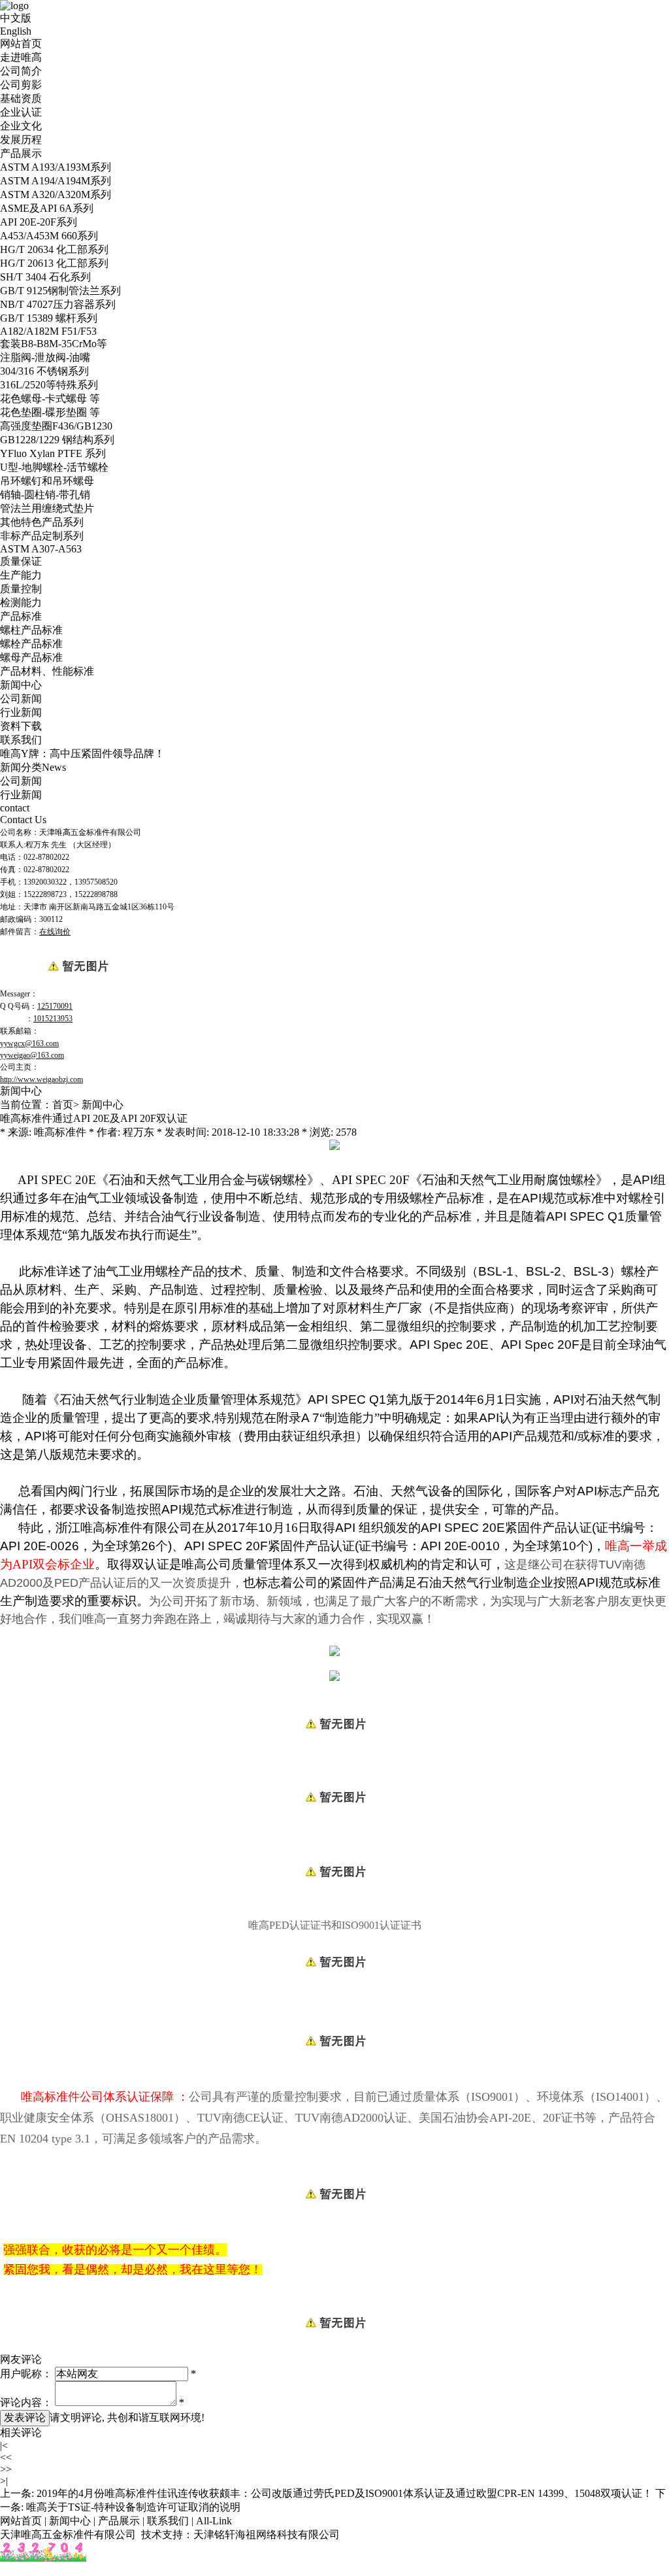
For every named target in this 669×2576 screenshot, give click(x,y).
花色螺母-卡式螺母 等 (50, 398)
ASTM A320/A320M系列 (56, 195)
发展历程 (21, 140)
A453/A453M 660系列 (49, 236)
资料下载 (21, 726)
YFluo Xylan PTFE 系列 (53, 453)
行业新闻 (21, 712)
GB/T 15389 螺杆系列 (49, 318)
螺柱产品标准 (31, 630)
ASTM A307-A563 (41, 549)
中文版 (16, 18)
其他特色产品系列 (42, 522)
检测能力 (21, 602)
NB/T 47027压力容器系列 (58, 304)
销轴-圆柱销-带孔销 (45, 495)
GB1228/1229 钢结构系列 (57, 440)
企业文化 (21, 126)
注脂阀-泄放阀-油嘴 (45, 357)
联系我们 (21, 740)
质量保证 (21, 561)
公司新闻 (21, 699)
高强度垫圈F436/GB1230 (56, 426)
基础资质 (21, 98)
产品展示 (21, 153)
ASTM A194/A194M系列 (56, 181)
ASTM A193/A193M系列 (56, 167)
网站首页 (21, 43)
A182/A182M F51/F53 (48, 331)
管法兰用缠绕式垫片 (47, 508)
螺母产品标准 (31, 657)
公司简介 (21, 71)
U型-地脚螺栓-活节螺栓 (54, 467)
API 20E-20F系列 (39, 222)
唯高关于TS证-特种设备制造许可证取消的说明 (133, 2507)
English (16, 31)
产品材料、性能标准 (47, 671)
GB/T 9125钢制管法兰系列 (60, 291)
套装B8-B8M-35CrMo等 (54, 344)
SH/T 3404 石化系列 (45, 277)
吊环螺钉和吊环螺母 (47, 481)
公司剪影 (21, 85)
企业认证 (21, 112)
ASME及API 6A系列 (47, 208)
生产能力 (21, 575)
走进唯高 (21, 57)
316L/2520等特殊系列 (49, 385)
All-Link (214, 2521)
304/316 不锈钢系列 (44, 371)
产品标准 (21, 616)
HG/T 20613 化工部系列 (54, 263)
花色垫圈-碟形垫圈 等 (50, 412)
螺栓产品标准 (31, 644)
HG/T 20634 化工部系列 (54, 249)
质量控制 (21, 589)
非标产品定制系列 (42, 536)
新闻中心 (21, 685)
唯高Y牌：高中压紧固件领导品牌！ (82, 754)
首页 (63, 1105)
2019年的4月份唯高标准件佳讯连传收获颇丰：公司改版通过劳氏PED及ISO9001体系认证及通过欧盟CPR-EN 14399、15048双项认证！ (345, 2493)
